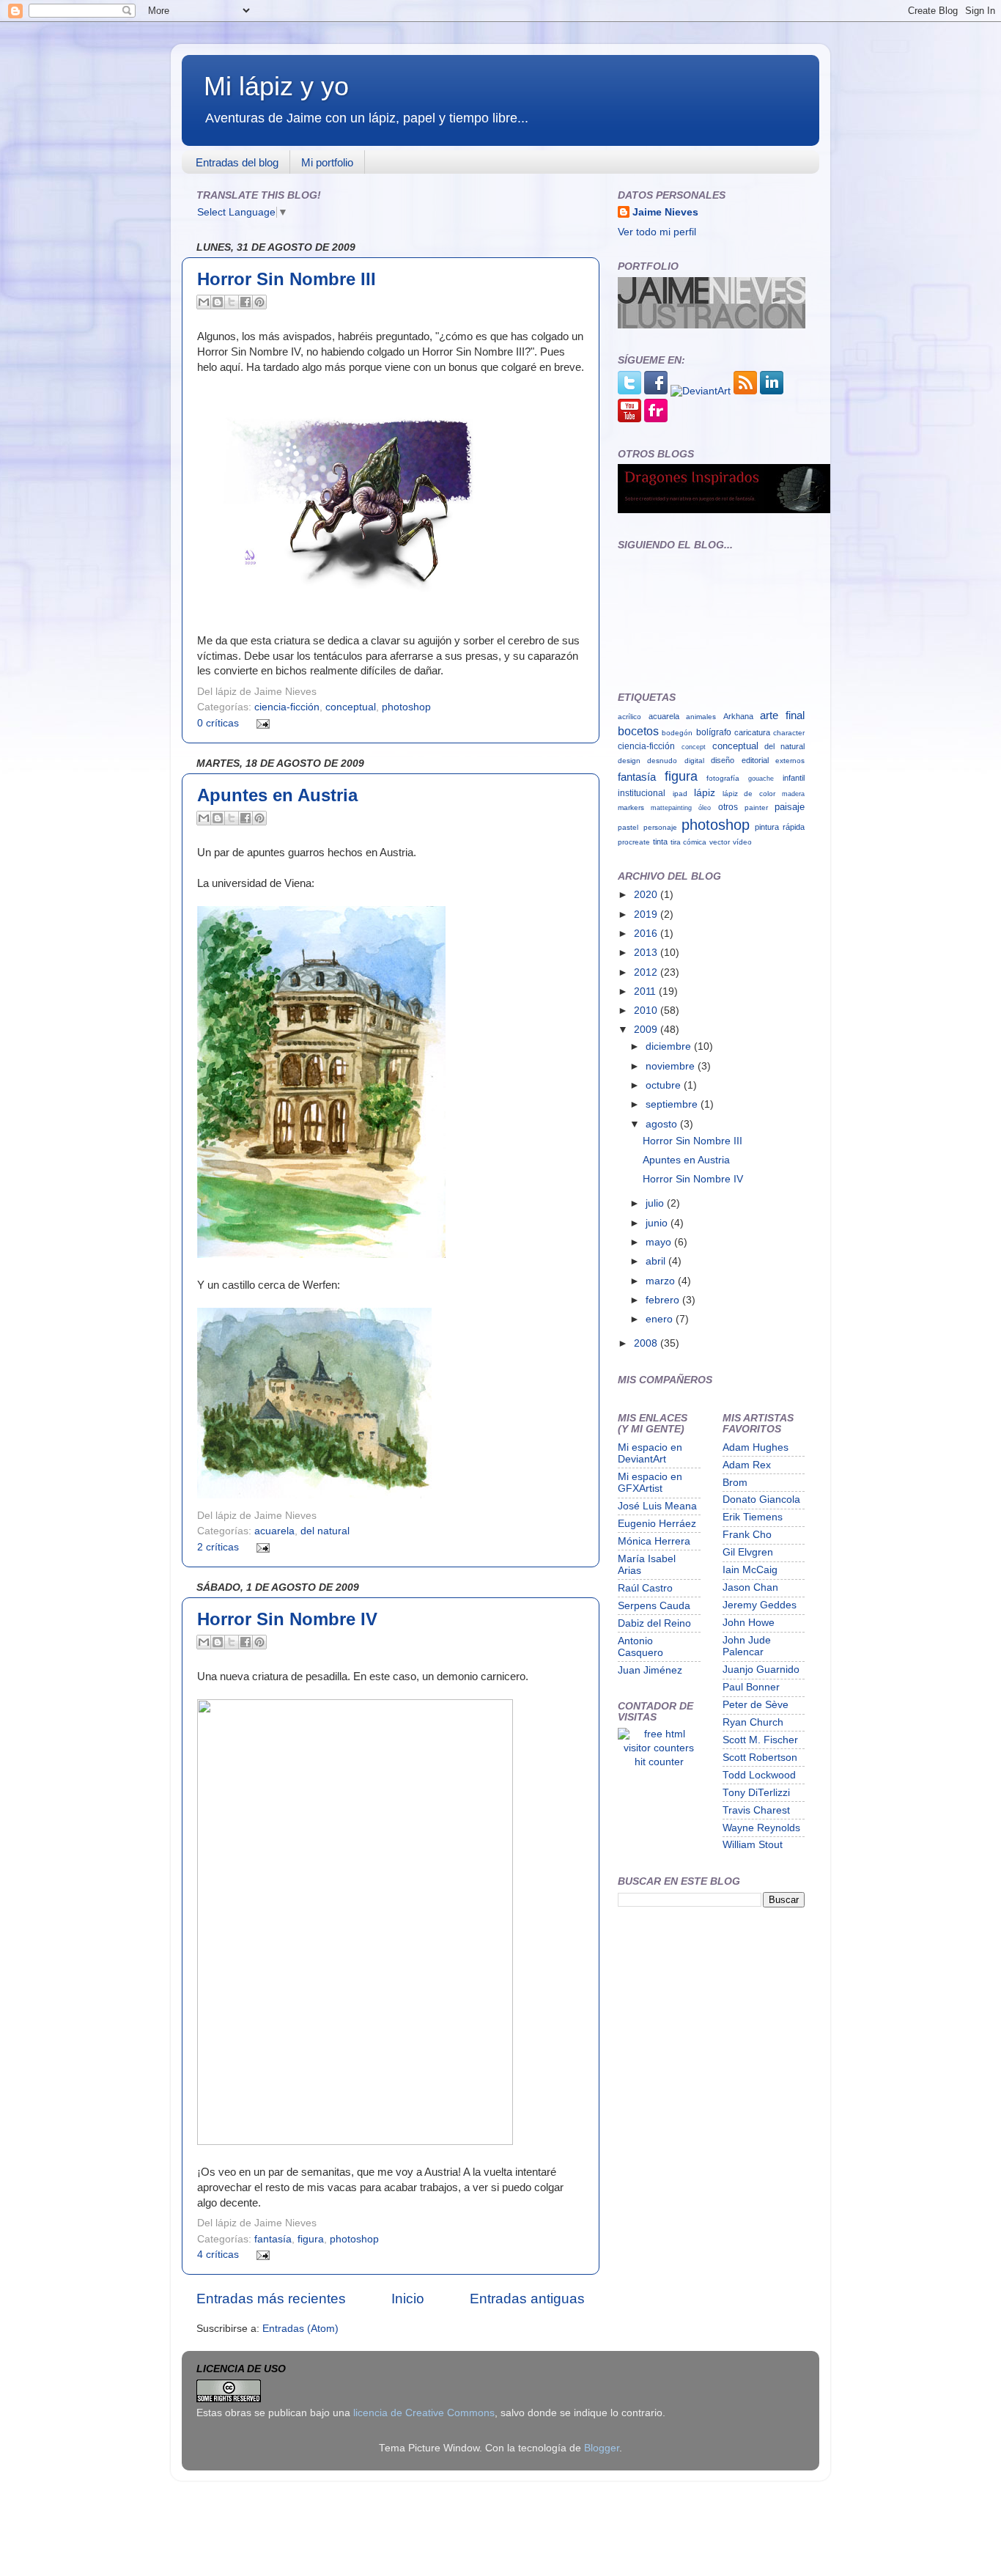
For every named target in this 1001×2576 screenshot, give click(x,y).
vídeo (742, 842)
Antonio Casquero (640, 1647)
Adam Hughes (756, 1447)
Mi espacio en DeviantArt (650, 1453)
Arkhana (738, 716)
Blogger (602, 2448)
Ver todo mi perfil (657, 232)
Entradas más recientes (271, 2299)
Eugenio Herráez (657, 1524)
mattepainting (671, 807)
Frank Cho (747, 1535)
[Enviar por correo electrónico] (204, 302)
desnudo (662, 761)
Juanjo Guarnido (761, 1670)
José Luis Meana (657, 1506)
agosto (663, 1124)
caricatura (752, 732)
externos (790, 761)
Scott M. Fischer (760, 1740)
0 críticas (218, 723)
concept (694, 747)
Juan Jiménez (650, 1670)
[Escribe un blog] (218, 302)
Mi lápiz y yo (276, 86)
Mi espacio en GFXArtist (650, 1483)
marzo (662, 1281)
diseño (723, 760)
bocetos (638, 731)
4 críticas (218, 2255)
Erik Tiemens (753, 1517)
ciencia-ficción (287, 707)
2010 (647, 1011)
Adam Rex (747, 1465)
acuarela (274, 1531)
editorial (755, 760)
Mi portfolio (327, 162)
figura (311, 2239)
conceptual (351, 707)
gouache (761, 778)
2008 (647, 1343)
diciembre (670, 1046)
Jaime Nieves (665, 212)
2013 (647, 953)
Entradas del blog (237, 162)
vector (720, 842)
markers (631, 807)
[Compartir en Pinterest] (259, 302)
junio (658, 1223)
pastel (628, 827)
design (629, 761)
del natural (325, 1531)
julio (656, 1203)
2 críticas (218, 1547)
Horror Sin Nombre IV (287, 1619)
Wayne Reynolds (761, 1828)
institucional (642, 793)
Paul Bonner (751, 1687)
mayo (660, 1242)
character (789, 733)
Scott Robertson (760, 1758)
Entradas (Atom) (300, 2329)
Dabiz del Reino (654, 1623)
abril (657, 1261)
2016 (647, 934)
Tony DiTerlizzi (756, 1793)
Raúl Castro (645, 1588)
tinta (660, 842)
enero (661, 1319)
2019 (647, 915)
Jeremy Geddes (760, 1605)
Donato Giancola (761, 1499)
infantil (794, 778)
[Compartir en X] (232, 302)
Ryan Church (753, 1722)
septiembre (673, 1104)
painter (756, 807)
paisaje (790, 807)
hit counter (659, 1762)
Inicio (408, 2299)
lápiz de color (749, 794)
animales (701, 717)
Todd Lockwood (759, 1775)
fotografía (723, 778)
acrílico (629, 717)
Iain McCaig (750, 1570)
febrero (664, 1300)
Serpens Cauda (654, 1606)
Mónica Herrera (654, 1541)
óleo (705, 807)
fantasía (273, 2239)
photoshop (406, 707)
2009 (647, 1030)
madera (793, 794)
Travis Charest (756, 1810)
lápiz (705, 792)
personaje (660, 827)
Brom (735, 1483)
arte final (782, 715)
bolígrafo (714, 732)
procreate (634, 842)
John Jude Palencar (747, 1646)
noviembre (672, 1066)
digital (694, 761)
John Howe (749, 1623)
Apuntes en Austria (277, 795)
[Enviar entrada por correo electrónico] (261, 723)
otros (728, 807)
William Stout (753, 1845)
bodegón (677, 733)
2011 (646, 991)
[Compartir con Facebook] (245, 302)
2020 (647, 895)
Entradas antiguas (527, 2299)
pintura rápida (780, 827)
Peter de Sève (756, 1705)
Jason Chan (750, 1587)
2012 (647, 972)
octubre (665, 1085)
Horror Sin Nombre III (287, 279)
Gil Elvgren (748, 1552)
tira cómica (688, 842)
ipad (680, 794)
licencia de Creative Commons (424, 2413)
